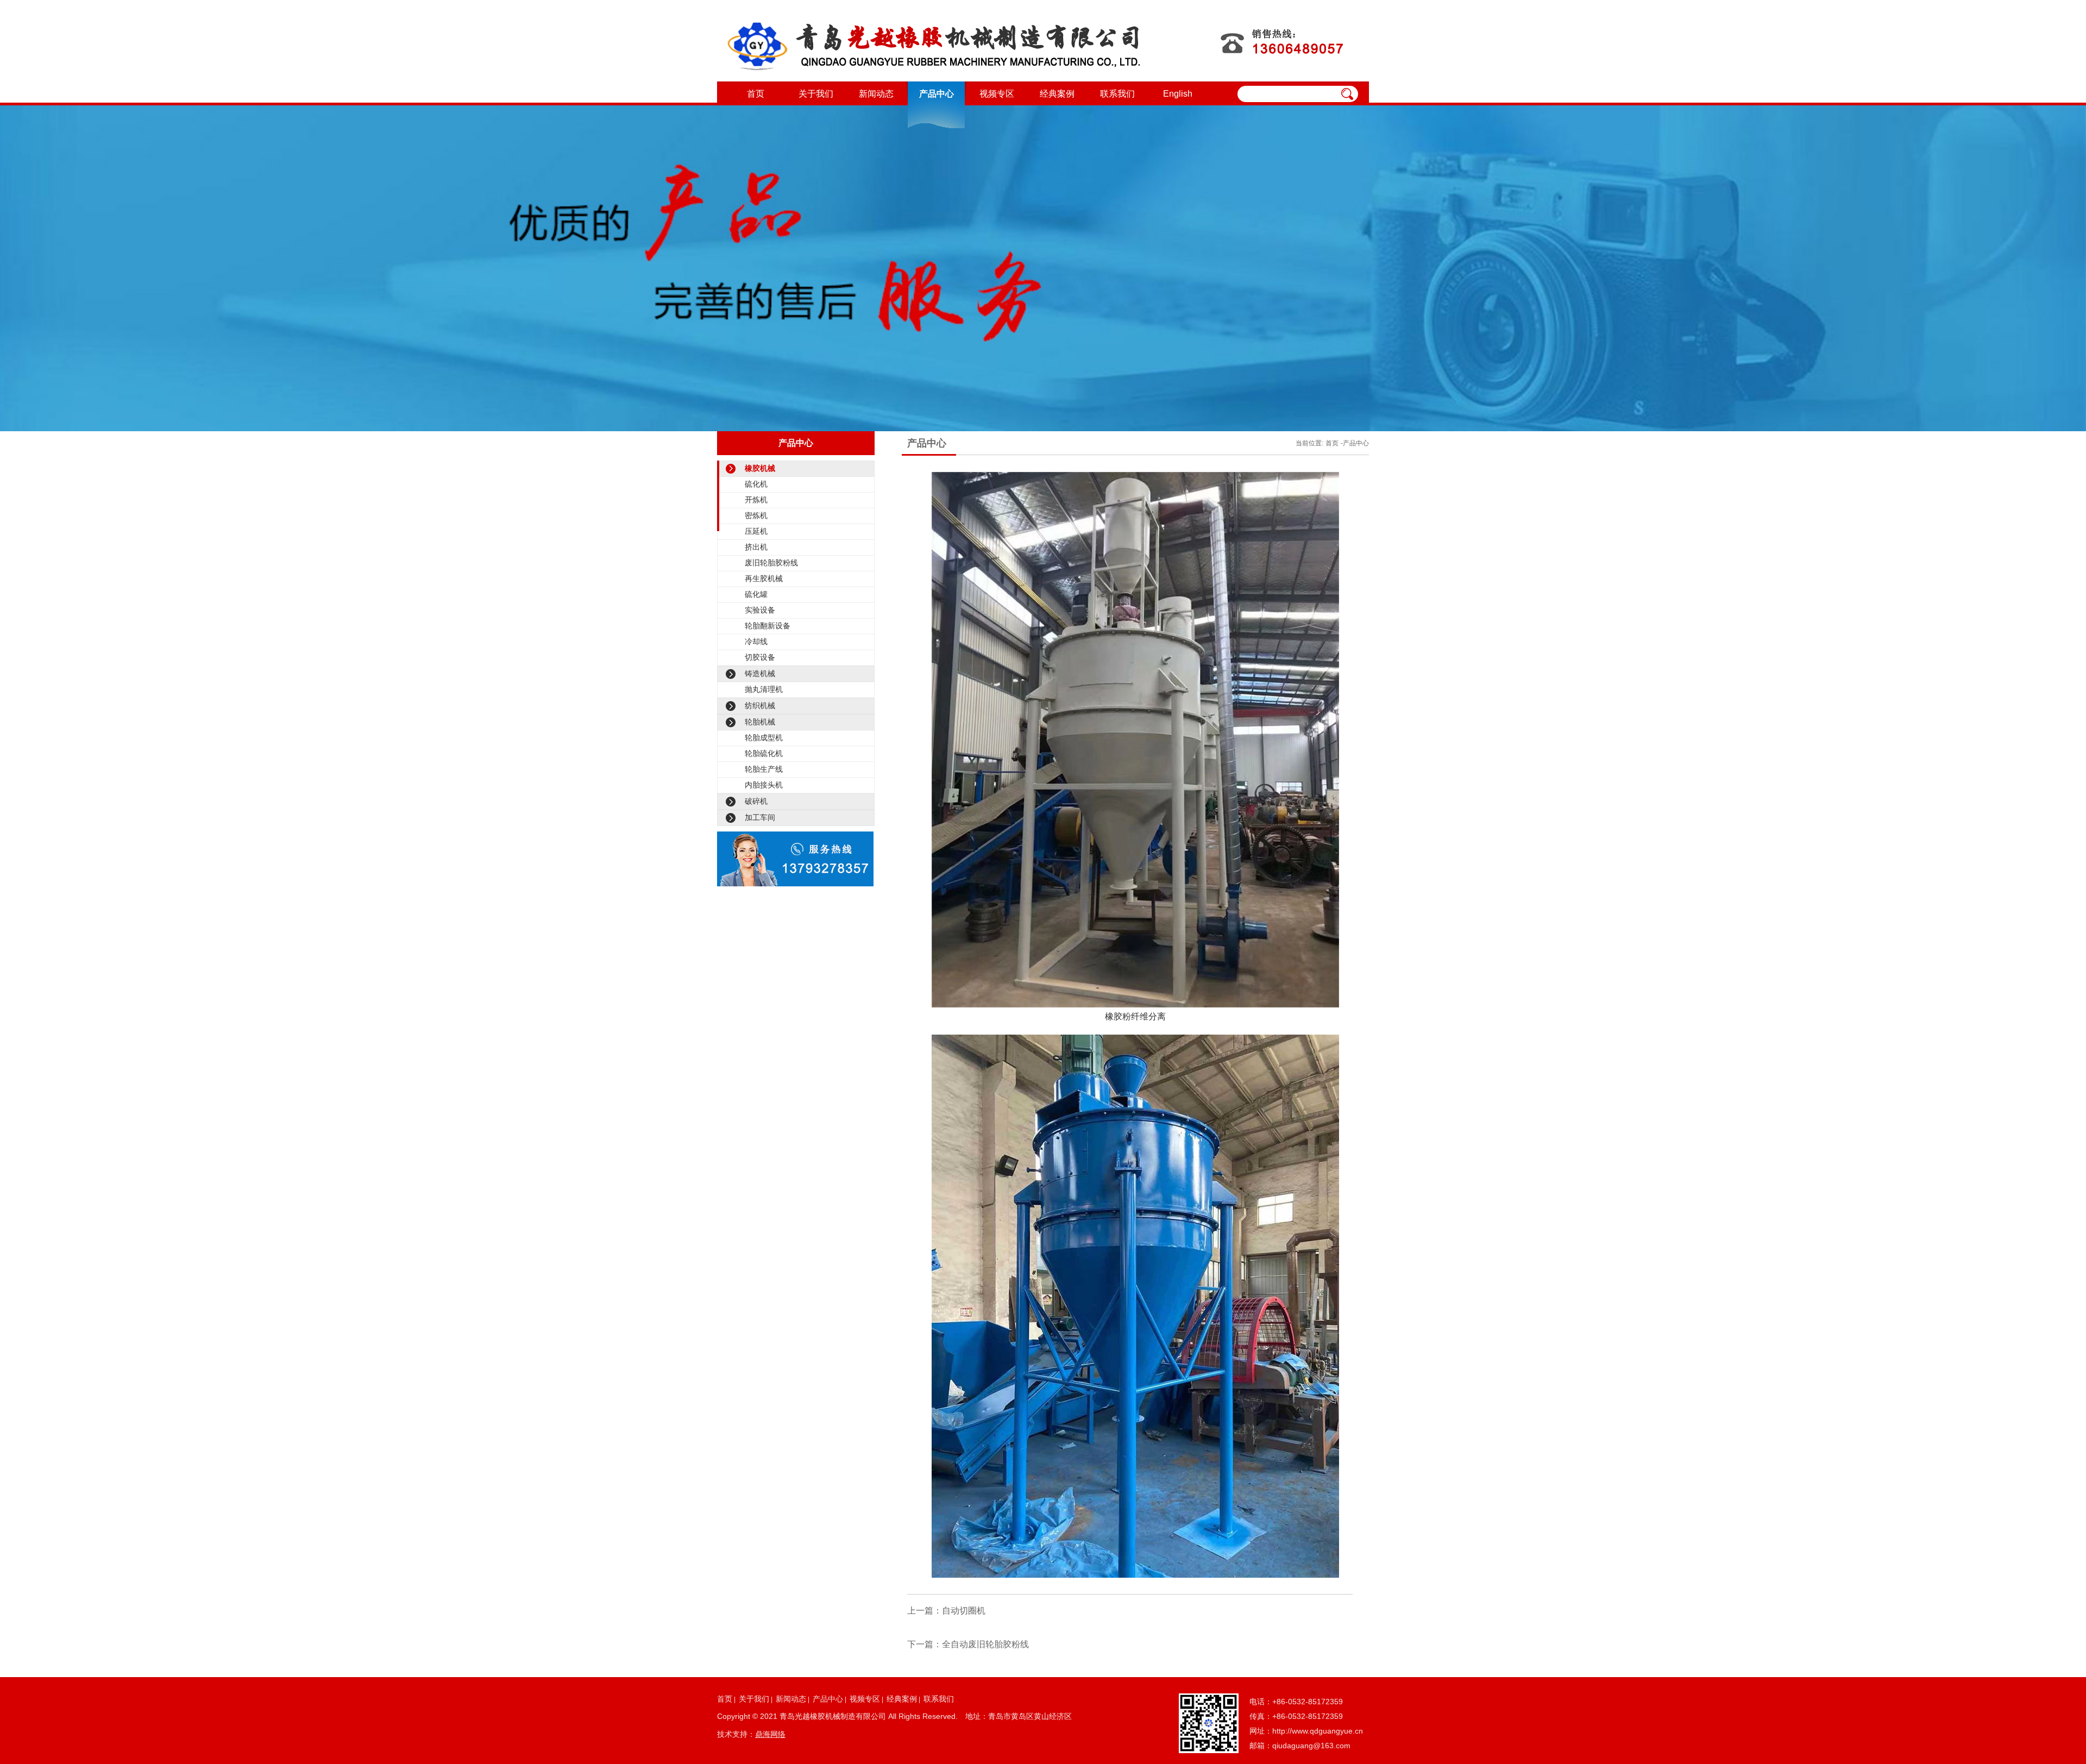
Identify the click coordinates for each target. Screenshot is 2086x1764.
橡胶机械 (760, 468)
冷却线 (756, 641)
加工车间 (760, 817)
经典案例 (1057, 94)
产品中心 (937, 94)
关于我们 (816, 94)
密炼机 (756, 515)
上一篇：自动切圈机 (946, 1611)
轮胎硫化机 (764, 753)
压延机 (756, 531)
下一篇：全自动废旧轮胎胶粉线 (968, 1644)
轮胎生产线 (764, 769)
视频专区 (997, 94)
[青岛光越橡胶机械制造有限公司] (934, 41)
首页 (756, 94)
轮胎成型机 (764, 738)
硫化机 (756, 484)
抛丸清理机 (764, 689)
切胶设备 (760, 657)
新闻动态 (876, 94)
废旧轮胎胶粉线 (771, 563)
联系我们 (1117, 94)
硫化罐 (756, 594)
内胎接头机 (764, 785)
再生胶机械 (764, 578)
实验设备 (760, 610)
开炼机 (756, 500)
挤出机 (756, 547)
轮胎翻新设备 (768, 626)
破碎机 (756, 801)
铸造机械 (760, 673)
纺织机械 (760, 705)
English (1178, 94)
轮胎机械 (760, 722)
